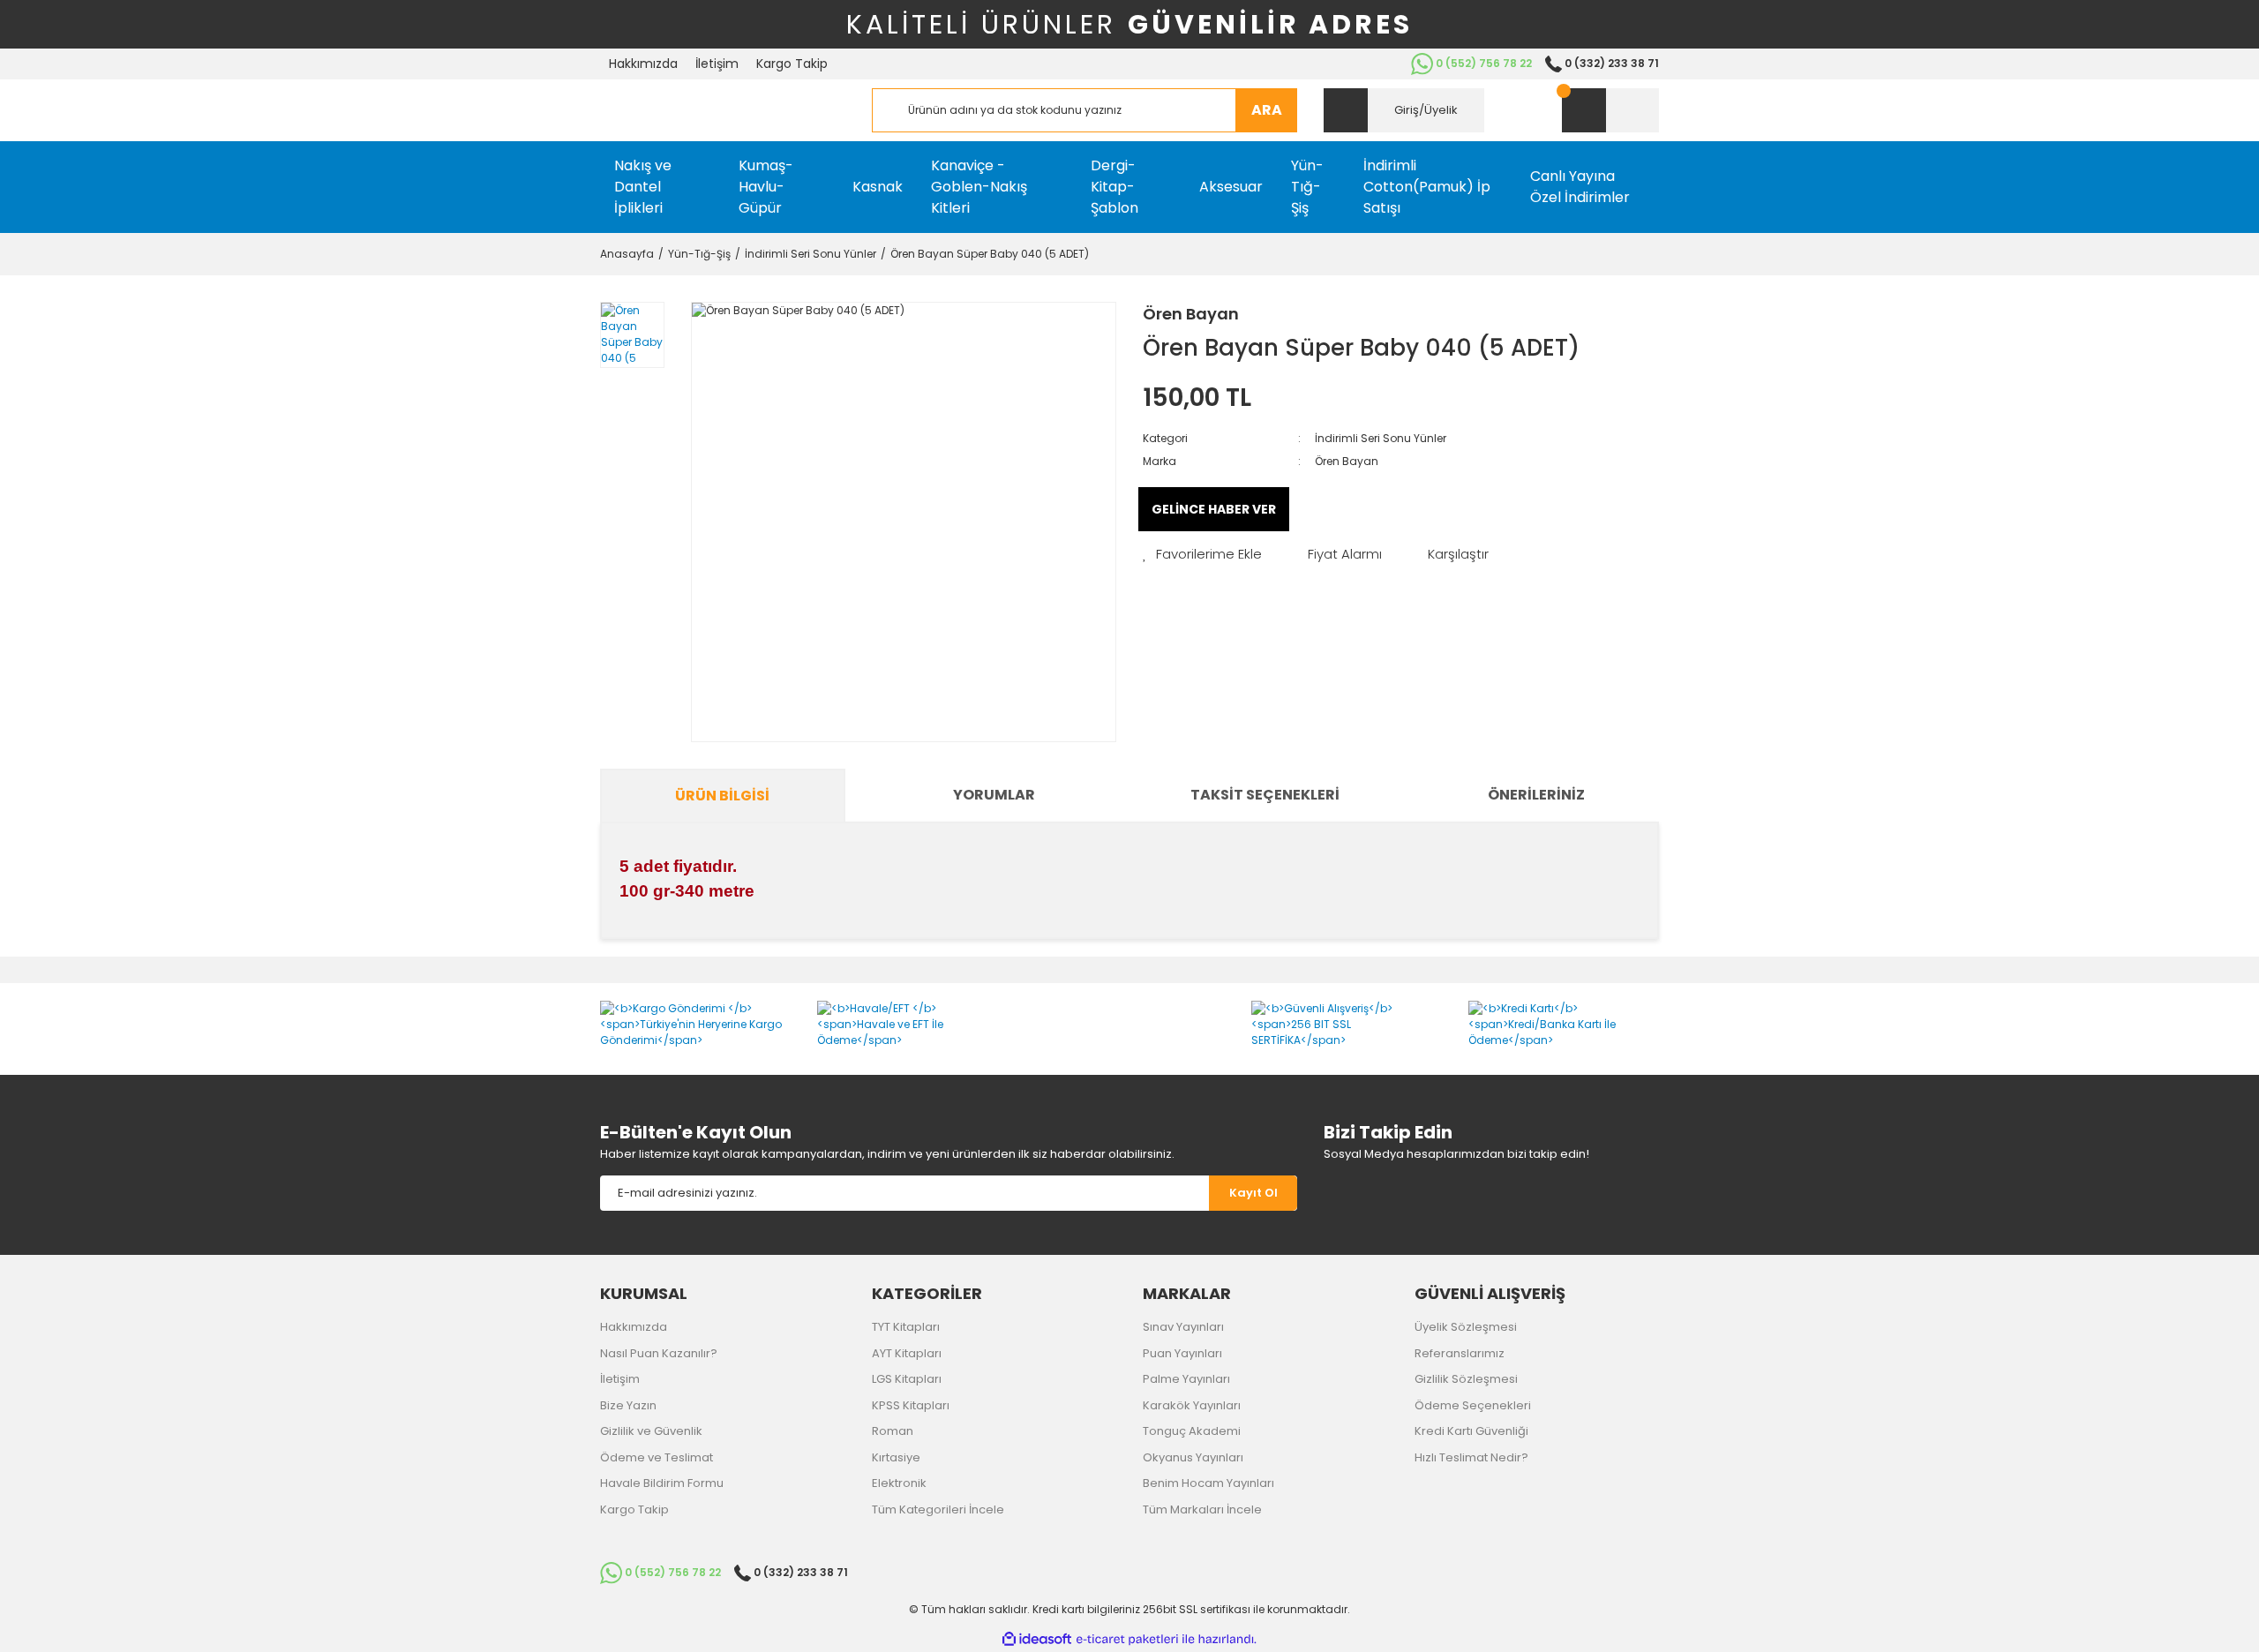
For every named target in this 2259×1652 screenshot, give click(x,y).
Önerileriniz (1536, 795)
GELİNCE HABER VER (1214, 509)
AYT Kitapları (907, 1353)
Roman (893, 1431)
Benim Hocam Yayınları (1208, 1483)
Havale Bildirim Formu (662, 1483)
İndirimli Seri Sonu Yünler (1381, 438)
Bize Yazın (628, 1405)
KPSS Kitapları (911, 1405)
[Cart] (1610, 110)
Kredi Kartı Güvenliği (1471, 1431)
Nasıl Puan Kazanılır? (659, 1353)
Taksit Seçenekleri (1265, 795)
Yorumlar (994, 795)
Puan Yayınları (1182, 1353)
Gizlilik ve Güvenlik (651, 1431)
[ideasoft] (1037, 1639)
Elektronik (899, 1483)
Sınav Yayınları (1183, 1327)
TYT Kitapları (906, 1327)
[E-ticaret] (1127, 1640)
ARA (1267, 110)
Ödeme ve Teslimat (657, 1457)
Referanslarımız (1460, 1353)
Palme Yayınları (1186, 1379)
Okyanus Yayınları (1193, 1457)
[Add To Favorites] (1202, 555)
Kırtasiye (896, 1457)
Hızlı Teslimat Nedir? (1471, 1457)
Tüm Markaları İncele (1202, 1509)
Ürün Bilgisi (722, 796)
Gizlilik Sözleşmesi (1466, 1379)
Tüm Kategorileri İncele (938, 1509)
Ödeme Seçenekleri (1473, 1405)
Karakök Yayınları (1192, 1405)
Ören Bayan (1191, 314)
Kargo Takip (792, 64)
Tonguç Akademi (1192, 1431)
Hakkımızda (643, 64)
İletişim (717, 64)
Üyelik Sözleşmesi (1466, 1327)
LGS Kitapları (907, 1379)
